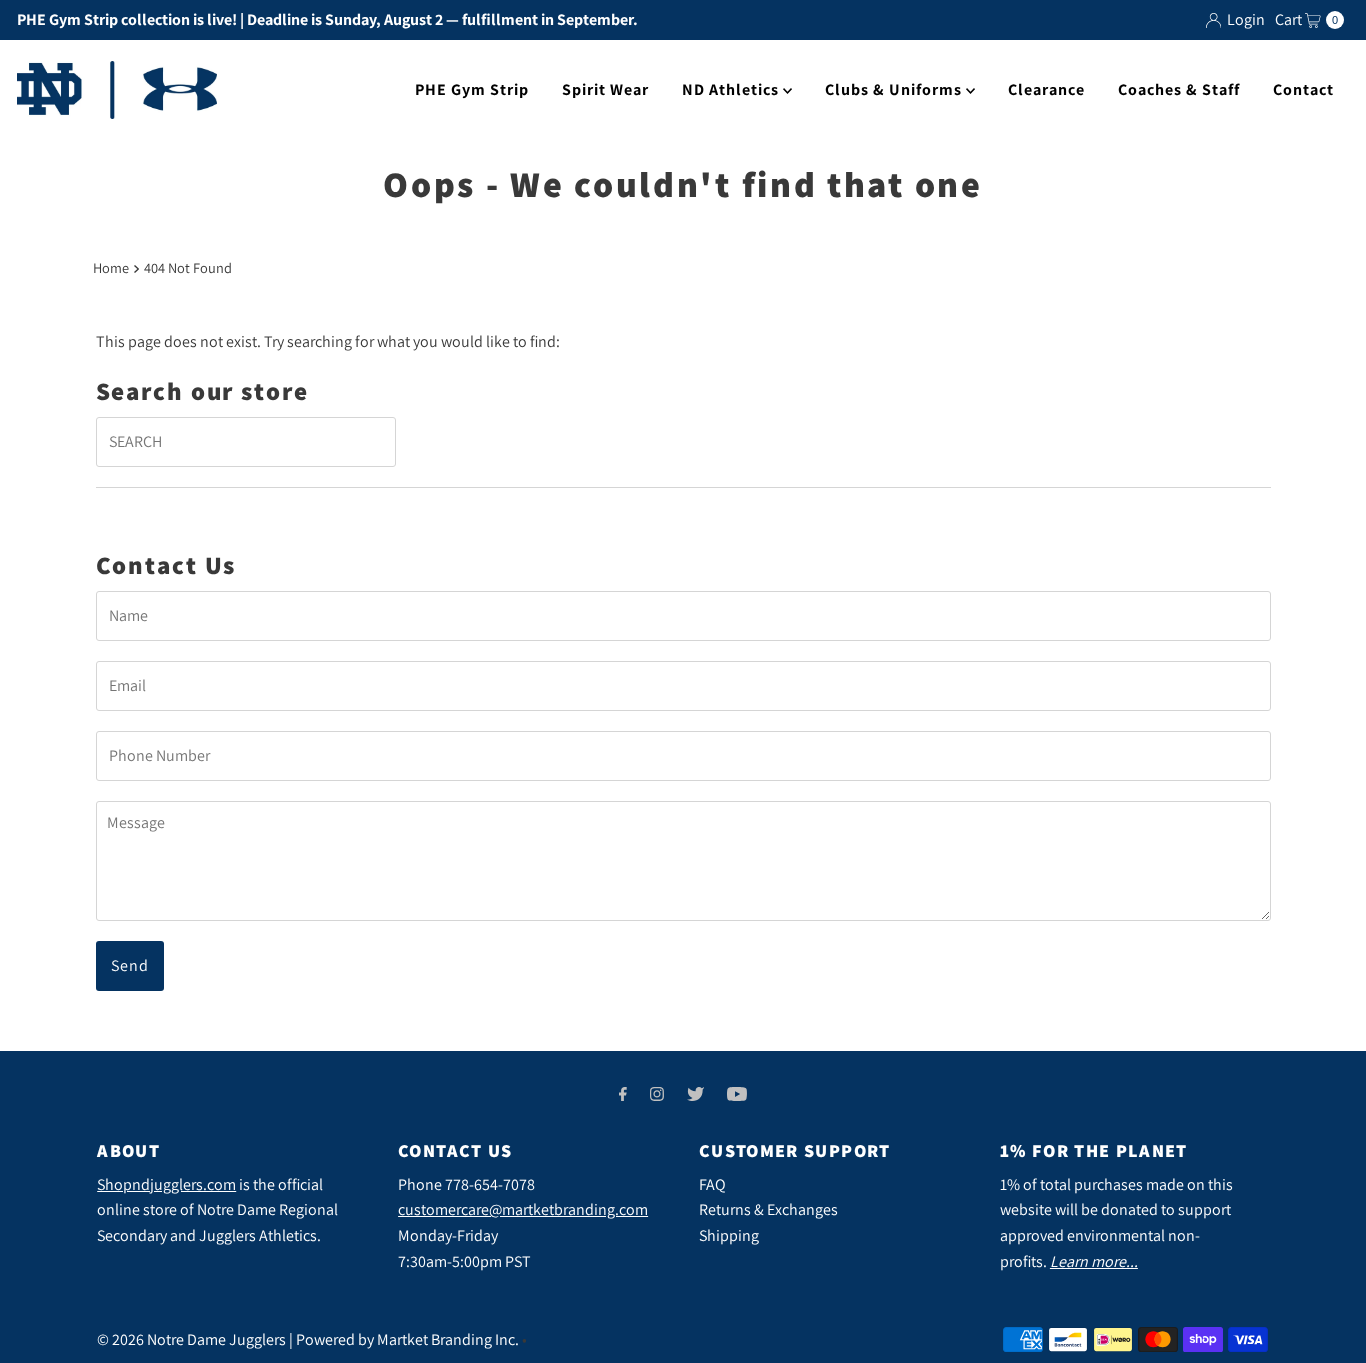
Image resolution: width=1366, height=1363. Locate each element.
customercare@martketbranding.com (523, 1209)
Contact (1303, 89)
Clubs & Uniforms (895, 89)
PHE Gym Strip (472, 89)
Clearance (1046, 89)
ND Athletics (732, 89)
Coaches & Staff (1179, 89)
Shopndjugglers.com (166, 1184)
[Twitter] (695, 1094)
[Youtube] (737, 1094)
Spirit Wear (605, 89)
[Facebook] (623, 1094)
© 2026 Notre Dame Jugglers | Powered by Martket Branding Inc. (308, 1339)
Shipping (729, 1235)
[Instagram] (657, 1094)
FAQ (712, 1184)
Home (111, 267)
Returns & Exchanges (768, 1209)
